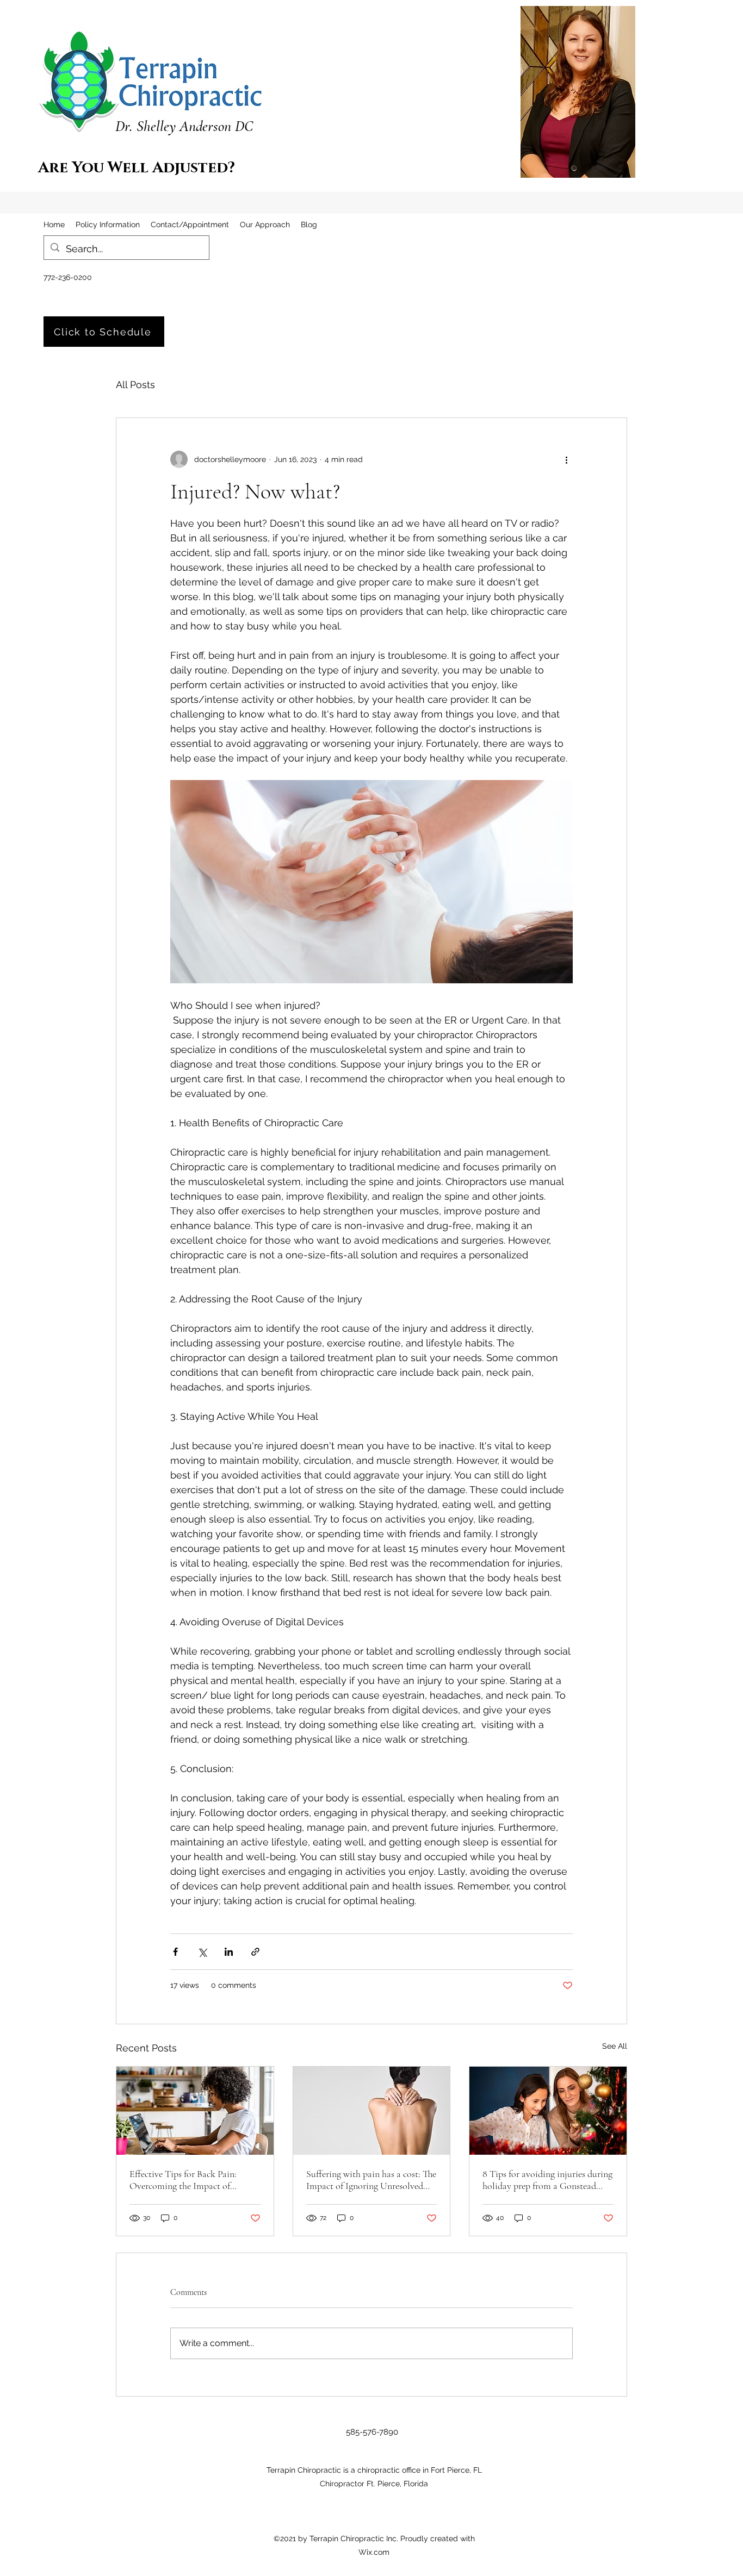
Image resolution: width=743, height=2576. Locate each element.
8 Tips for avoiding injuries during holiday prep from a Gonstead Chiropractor (547, 2180)
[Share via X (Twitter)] (202, 1952)
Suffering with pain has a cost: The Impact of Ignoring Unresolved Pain (371, 2180)
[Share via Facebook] (175, 1952)
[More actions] (566, 459)
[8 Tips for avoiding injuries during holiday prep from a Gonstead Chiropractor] (548, 2111)
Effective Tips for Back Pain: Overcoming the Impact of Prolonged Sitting (183, 2180)
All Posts (135, 385)
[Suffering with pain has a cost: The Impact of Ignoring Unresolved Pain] (372, 2111)
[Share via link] (255, 1952)
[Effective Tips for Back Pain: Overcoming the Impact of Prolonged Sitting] (195, 2111)
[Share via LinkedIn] (229, 1952)
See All (615, 2046)
